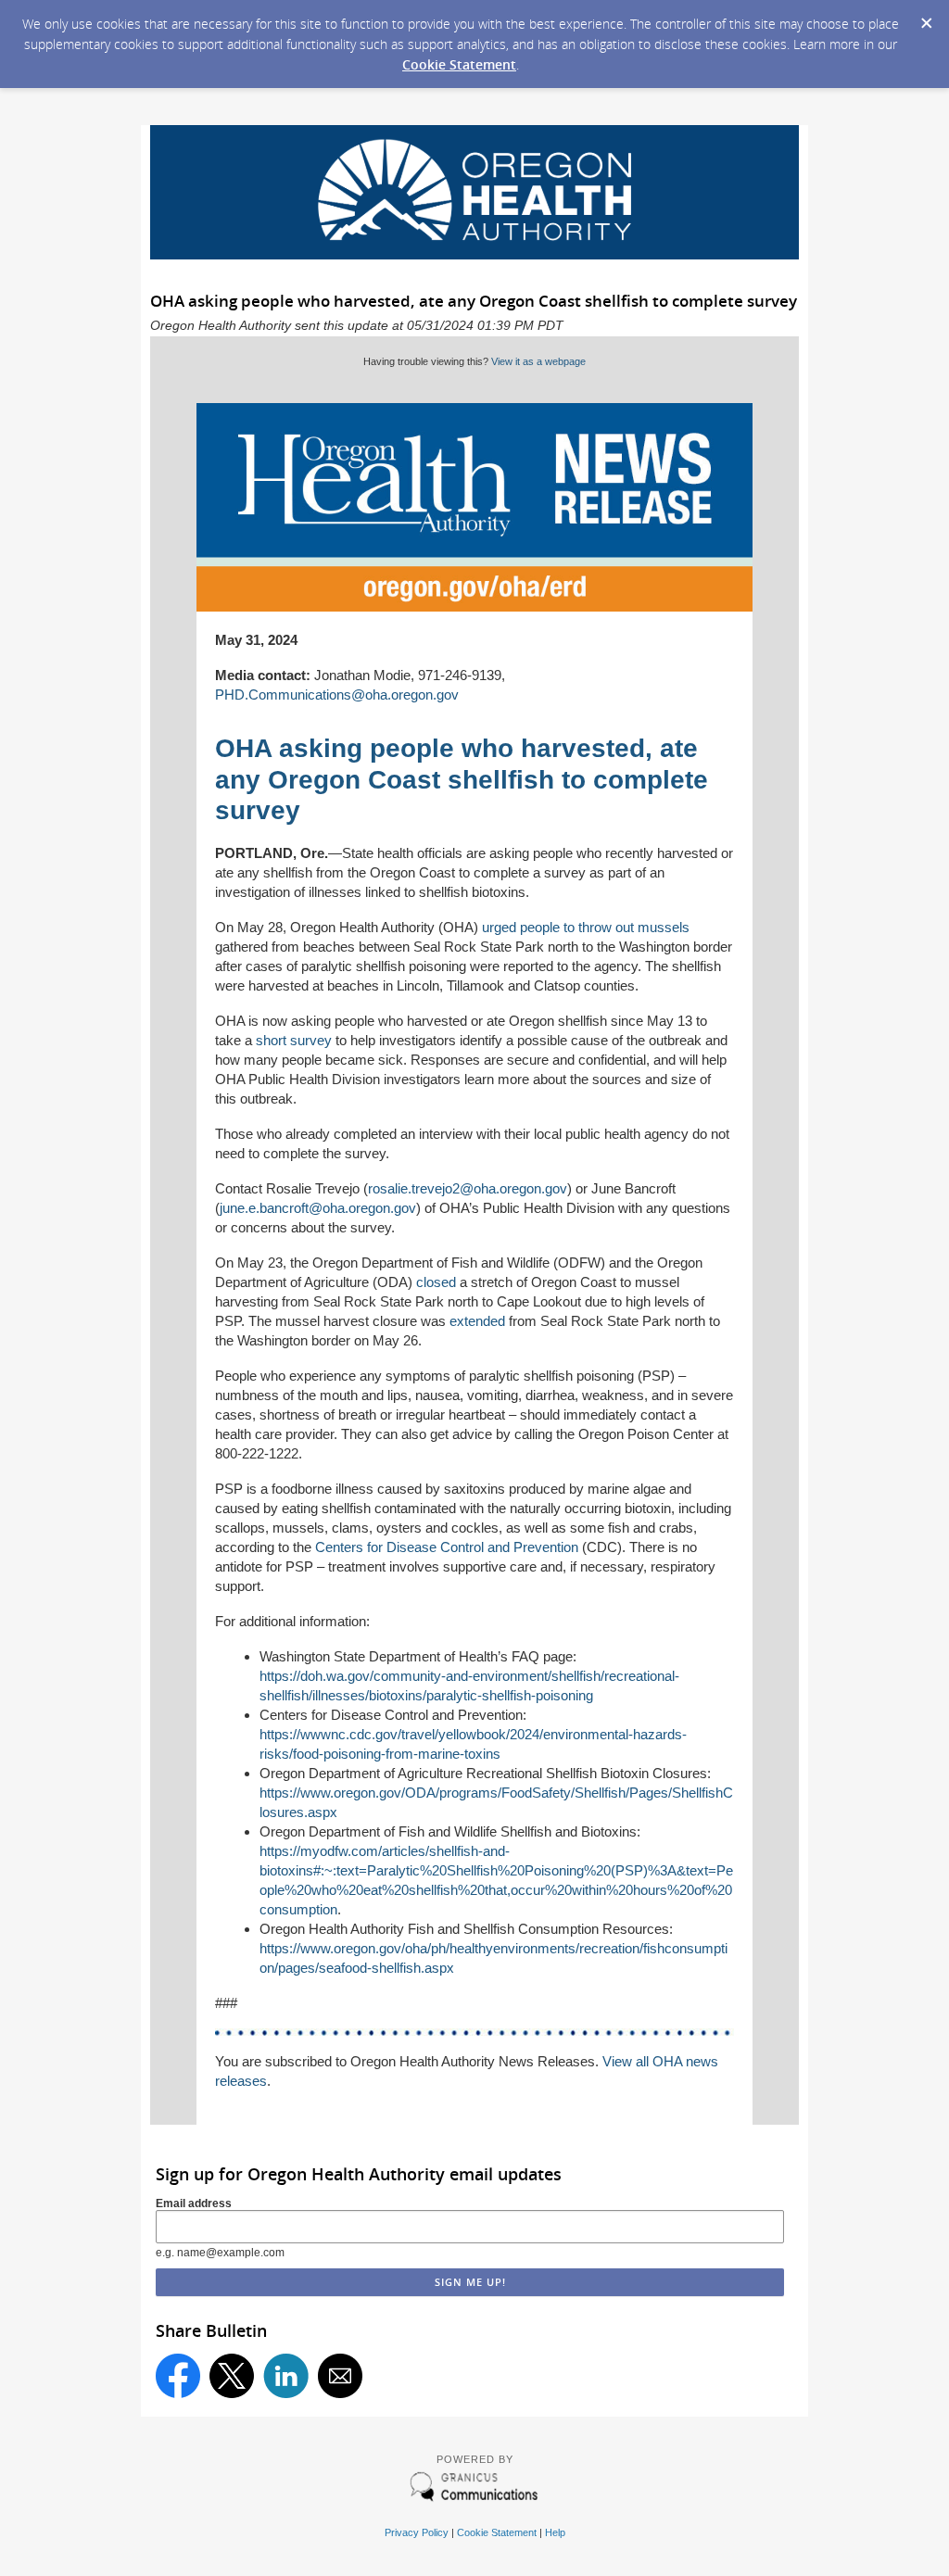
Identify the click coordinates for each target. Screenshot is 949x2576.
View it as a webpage (538, 361)
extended (477, 1321)
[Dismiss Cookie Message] (926, 18)
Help (555, 2532)
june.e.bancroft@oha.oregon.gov (318, 1208)
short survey (294, 1040)
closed (436, 1282)
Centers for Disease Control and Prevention (447, 1547)
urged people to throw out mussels (586, 927)
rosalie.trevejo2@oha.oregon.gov (468, 1188)
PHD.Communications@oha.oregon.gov (337, 695)
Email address (194, 2203)
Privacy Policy (417, 2532)
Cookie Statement (459, 64)
